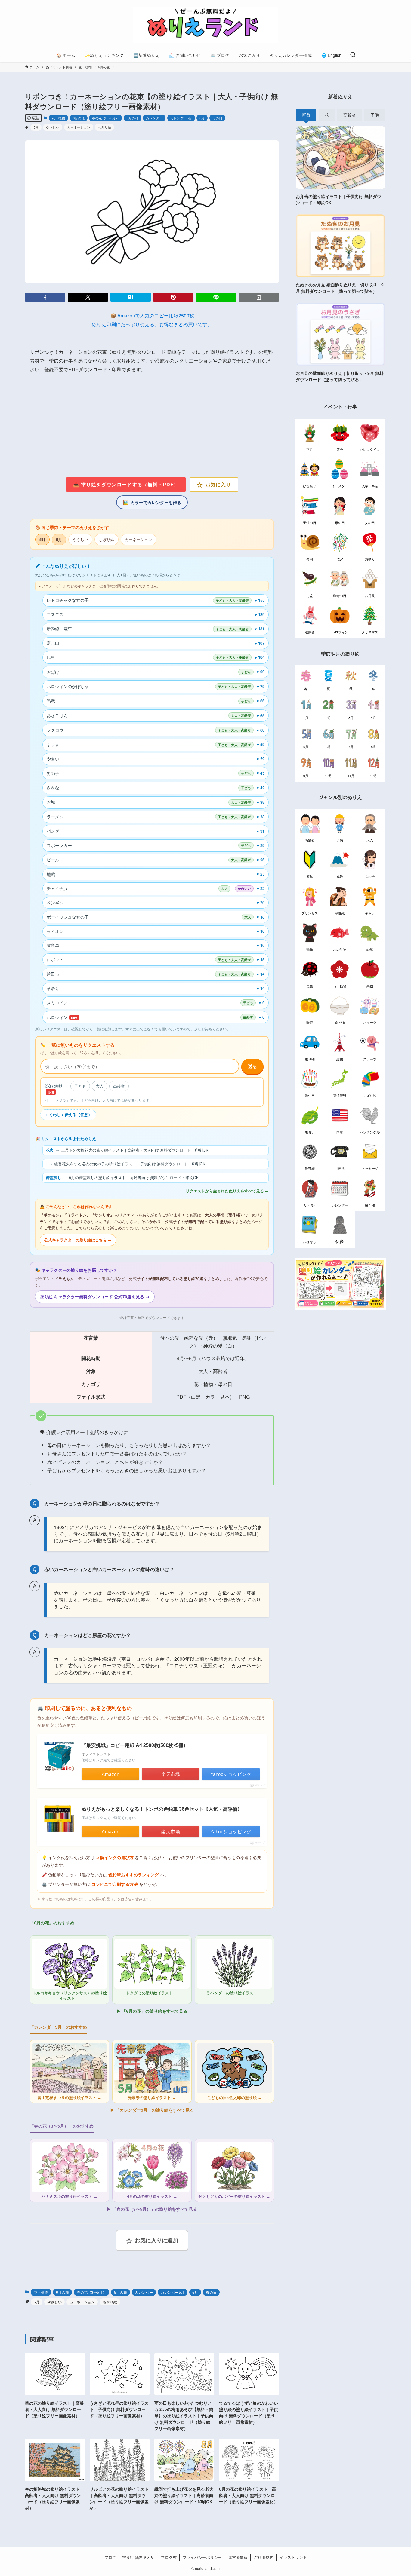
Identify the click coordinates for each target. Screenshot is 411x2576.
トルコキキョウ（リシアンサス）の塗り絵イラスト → (70, 1996)
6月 (59, 539)
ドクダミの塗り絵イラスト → (152, 1993)
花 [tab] (327, 115)
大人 (100, 1086)
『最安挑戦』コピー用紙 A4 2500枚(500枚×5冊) (133, 1745)
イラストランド (293, 2557)
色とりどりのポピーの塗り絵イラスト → (234, 2197)
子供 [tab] (375, 115)
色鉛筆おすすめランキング (134, 1875)
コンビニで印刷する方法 (115, 1885)
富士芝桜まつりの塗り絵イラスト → (70, 2098)
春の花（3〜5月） (105, 118)
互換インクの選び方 (115, 1858)
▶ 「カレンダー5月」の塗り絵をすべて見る (152, 2110)
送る (252, 1066)
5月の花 (133, 118)
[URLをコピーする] (259, 297)
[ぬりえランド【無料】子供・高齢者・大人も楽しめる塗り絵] (205, 25)
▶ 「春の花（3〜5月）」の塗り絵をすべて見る (152, 2209)
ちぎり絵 (104, 127)
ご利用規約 (263, 2557)
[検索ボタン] (353, 55)
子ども (80, 1086)
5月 (202, 118)
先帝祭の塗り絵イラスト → (152, 2098)
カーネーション (79, 127)
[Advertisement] (152, 426)
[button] (45, 297)
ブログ (110, 2557)
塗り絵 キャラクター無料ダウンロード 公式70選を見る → (95, 1297)
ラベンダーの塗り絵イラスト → (234, 1993)
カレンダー (154, 118)
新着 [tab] (306, 115)
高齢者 (119, 1086)
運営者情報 (238, 2557)
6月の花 (79, 118)
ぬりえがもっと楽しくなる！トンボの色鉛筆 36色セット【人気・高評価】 (162, 1809)
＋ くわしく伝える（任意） (68, 1115)
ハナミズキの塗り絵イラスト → (70, 2197)
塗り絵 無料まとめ (138, 2557)
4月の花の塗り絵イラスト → (152, 2197)
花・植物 (58, 118)
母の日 (217, 118)
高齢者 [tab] (350, 115)
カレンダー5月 (181, 118)
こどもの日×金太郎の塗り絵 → (235, 2098)
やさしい (53, 127)
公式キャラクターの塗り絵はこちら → (78, 1240)
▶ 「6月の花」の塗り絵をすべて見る (152, 2011)
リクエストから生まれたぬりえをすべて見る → (227, 1191)
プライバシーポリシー (202, 2557)
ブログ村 (169, 2557)
